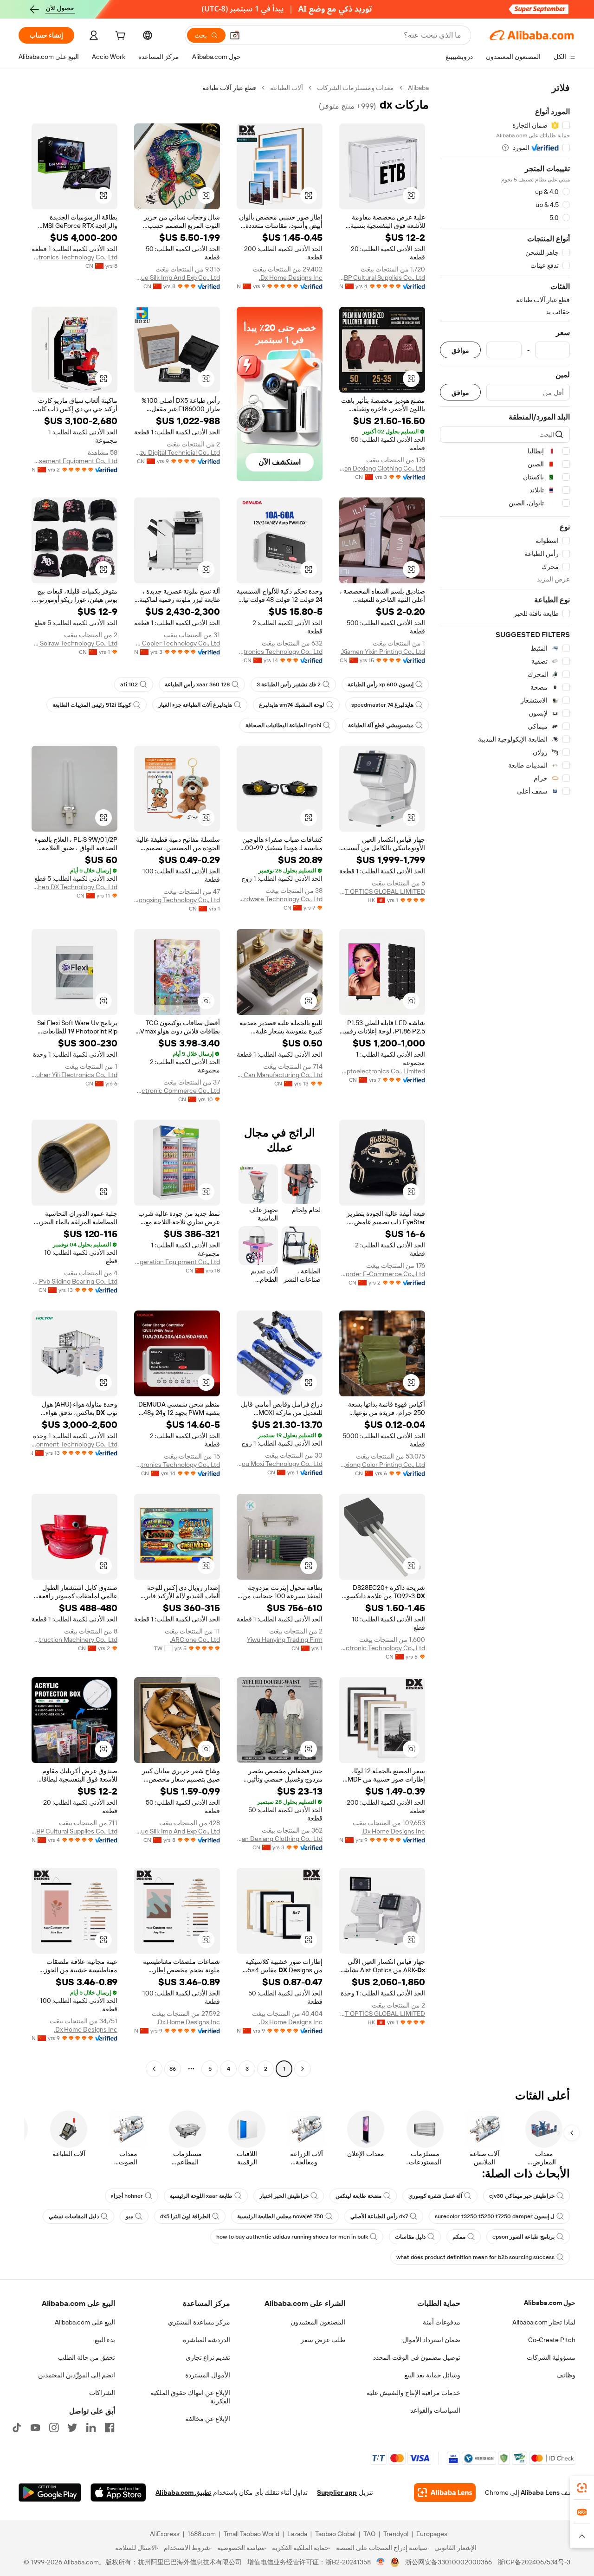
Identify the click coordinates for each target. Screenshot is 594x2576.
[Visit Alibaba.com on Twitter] (72, 2428)
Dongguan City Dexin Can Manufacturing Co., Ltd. (280, 1075)
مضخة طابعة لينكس (358, 2196)
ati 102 (129, 684)
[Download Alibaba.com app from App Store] (118, 2492)
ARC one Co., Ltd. (195, 1640)
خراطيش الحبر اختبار (284, 2196)
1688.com (202, 2534)
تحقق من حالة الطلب (87, 2357)
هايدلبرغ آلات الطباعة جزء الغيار (195, 705)
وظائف (566, 2375)
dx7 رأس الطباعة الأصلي (379, 2216)
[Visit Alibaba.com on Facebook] (110, 2428)
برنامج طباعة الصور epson (523, 2237)
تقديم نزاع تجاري (208, 2357)
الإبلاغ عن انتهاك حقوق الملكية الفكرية (190, 2397)
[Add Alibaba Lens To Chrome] (445, 2492)
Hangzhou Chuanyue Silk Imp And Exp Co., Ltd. (177, 278)
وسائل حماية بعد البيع (432, 2375)
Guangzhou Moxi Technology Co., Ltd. (280, 1464)
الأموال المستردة (208, 2375)
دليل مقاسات (410, 2237)
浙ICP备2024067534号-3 (534, 2562)
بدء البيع (105, 2340)
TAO (369, 2534)
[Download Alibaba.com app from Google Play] (50, 2492)
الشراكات (102, 2393)
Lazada (297, 2534)
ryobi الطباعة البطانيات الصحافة (283, 725)
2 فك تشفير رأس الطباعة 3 (289, 684)
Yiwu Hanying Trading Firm (285, 1640)
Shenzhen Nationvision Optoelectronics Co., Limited (382, 1071)
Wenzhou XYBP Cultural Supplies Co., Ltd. (382, 278)
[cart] (119, 37)
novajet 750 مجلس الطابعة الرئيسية (280, 2216)
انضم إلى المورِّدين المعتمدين (77, 2375)
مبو (129, 2216)
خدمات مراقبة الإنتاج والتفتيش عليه (413, 2393)
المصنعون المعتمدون (318, 2322)
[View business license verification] (381, 2562)
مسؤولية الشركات (551, 2357)
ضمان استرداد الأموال (431, 2340)
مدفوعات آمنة (442, 2322)
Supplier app (337, 2492)
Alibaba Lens (540, 2492)
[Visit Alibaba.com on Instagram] (54, 2428)
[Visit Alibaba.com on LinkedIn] (91, 2428)
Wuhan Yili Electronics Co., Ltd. (74, 1075)
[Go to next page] (154, 2069)
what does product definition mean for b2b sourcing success (475, 2257)
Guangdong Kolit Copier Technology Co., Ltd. (177, 643)
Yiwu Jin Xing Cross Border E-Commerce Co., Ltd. (382, 1274)
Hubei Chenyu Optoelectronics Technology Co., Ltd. (74, 257)
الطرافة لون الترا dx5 (185, 2216)
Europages (432, 2534)
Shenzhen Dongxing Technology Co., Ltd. (177, 900)
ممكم (459, 2237)
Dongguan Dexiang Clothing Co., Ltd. (382, 468)
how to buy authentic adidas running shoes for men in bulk (292, 2237)
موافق (460, 350)
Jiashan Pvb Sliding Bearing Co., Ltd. (74, 1281)
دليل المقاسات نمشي (74, 2216)
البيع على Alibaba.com (85, 2322)
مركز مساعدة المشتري (199, 2322)
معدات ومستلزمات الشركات (355, 88)
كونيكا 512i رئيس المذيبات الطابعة (92, 705)
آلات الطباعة (287, 88)
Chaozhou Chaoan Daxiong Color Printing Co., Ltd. (382, 1465)
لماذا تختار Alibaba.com (544, 2322)
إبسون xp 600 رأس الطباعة (381, 684)
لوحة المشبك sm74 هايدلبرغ (292, 705)
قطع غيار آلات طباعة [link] (229, 88)
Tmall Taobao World (252, 2534)
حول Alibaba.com (550, 2303)
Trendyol (396, 2534)
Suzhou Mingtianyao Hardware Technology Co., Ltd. (280, 899)
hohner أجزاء (127, 2196)
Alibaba (418, 88)
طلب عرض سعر (323, 2340)
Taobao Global (335, 2534)
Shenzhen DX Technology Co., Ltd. (74, 887)
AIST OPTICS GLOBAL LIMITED (382, 891)
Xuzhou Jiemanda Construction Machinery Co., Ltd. (74, 1640)
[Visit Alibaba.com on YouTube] (35, 2428)
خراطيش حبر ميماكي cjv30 (522, 2196)
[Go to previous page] (303, 2069)
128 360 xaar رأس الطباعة (197, 684)
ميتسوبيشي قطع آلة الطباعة (381, 725)
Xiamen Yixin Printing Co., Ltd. (383, 652)
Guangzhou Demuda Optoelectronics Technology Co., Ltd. (280, 652)
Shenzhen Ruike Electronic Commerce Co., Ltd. (177, 1091)
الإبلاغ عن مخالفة (208, 2419)
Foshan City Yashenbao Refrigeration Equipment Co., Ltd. (177, 1262)
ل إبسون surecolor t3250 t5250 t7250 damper (495, 2216)
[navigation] (505, 1079)
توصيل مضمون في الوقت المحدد (417, 2357)
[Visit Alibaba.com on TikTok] (17, 2428)
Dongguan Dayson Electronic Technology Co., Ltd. (382, 1648)
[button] (235, 35)
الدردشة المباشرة (207, 2340)
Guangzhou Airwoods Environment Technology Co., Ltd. (74, 1444)
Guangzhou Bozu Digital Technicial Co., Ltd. (177, 452)
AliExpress (165, 2534)
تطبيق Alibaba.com (183, 2492)
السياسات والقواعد (435, 2410)
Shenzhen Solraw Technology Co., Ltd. (74, 643)
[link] (582, 2488)
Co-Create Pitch (552, 2340)
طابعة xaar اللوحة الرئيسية (201, 2196)
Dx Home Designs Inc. (291, 278)
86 (173, 2069)
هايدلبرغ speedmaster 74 (382, 705)
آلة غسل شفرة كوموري (435, 2196)
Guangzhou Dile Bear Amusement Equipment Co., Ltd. (74, 461)
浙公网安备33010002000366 (449, 2562)
